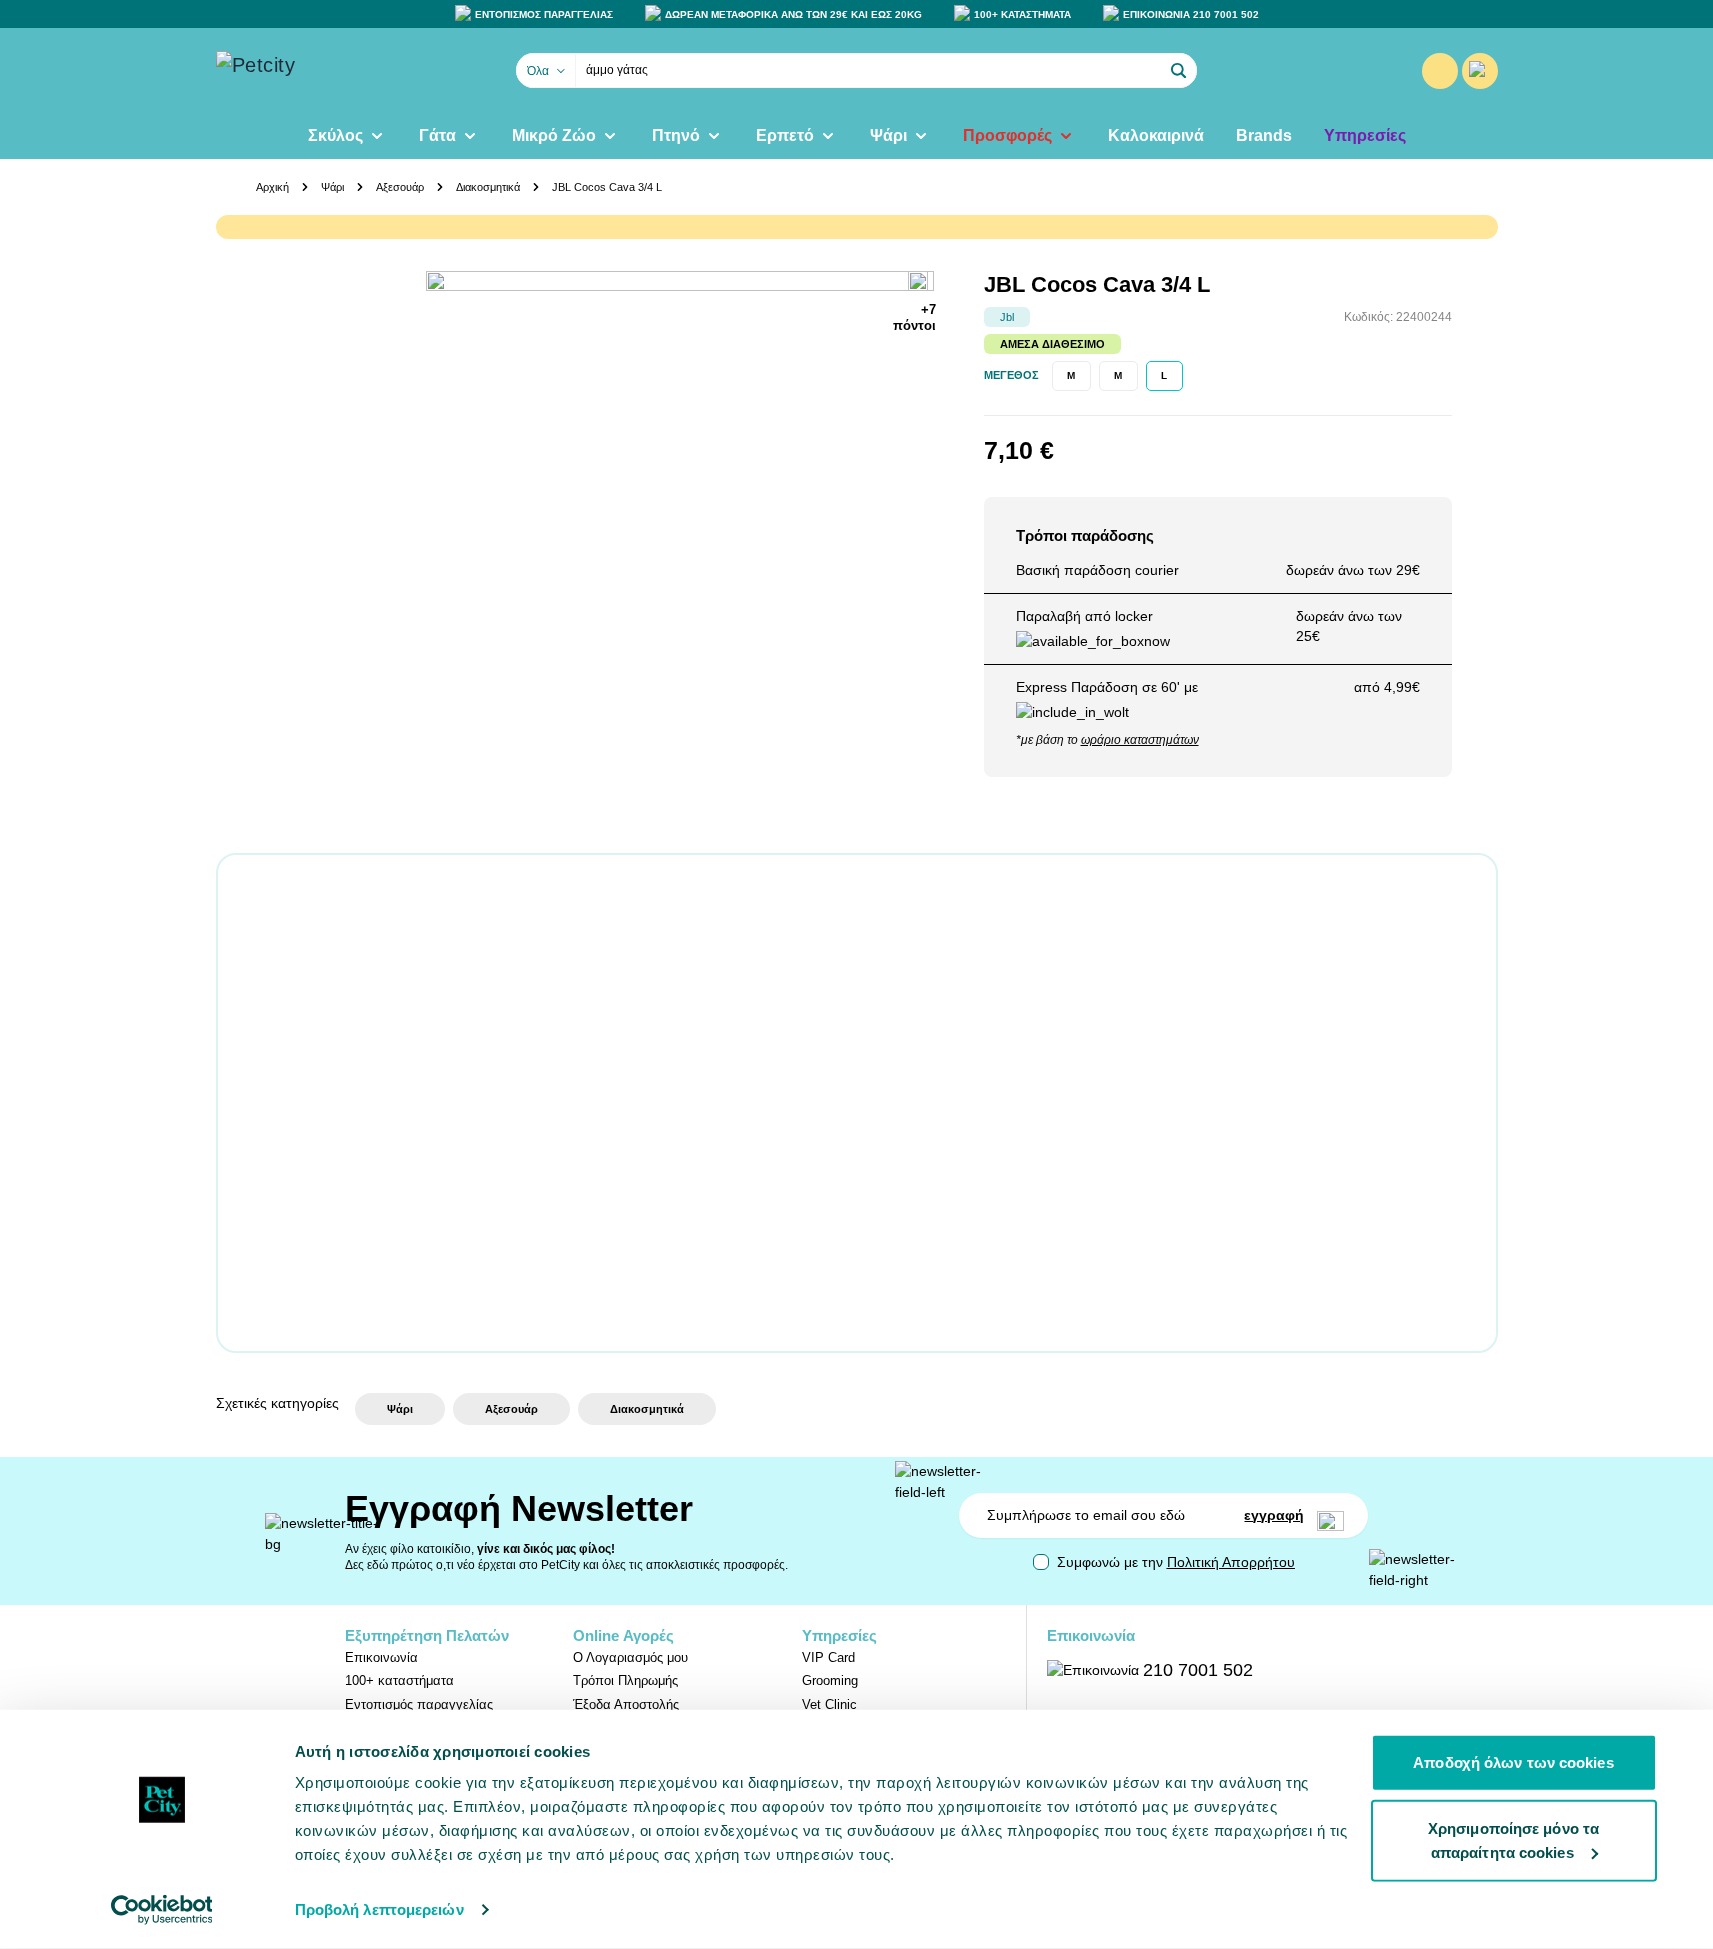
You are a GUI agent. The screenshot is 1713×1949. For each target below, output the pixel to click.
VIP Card (828, 1657)
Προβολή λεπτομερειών (379, 1909)
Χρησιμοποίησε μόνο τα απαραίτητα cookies (1513, 1839)
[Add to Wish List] (922, 282)
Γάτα (437, 135)
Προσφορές (1007, 135)
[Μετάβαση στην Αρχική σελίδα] (316, 71)
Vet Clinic (829, 1704)
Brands (1264, 135)
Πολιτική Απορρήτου (1231, 1562)
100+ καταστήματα (399, 1680)
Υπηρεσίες (1365, 135)
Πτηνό (676, 135)
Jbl (1007, 317)
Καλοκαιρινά (1156, 135)
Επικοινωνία (381, 1657)
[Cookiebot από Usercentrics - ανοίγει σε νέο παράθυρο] (161, 1910)
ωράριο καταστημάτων (1140, 740)
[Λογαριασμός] (1440, 71)
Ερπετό (785, 135)
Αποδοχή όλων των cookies (1513, 1762)
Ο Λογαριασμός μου (630, 1657)
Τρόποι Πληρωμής (625, 1680)
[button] (1179, 71)
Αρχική (272, 187)
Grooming (830, 1680)
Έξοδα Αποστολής (626, 1704)
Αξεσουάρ (400, 187)
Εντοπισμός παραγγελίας (419, 1704)
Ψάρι (888, 135)
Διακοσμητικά (488, 187)
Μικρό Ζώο (554, 135)
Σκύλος (335, 135)
